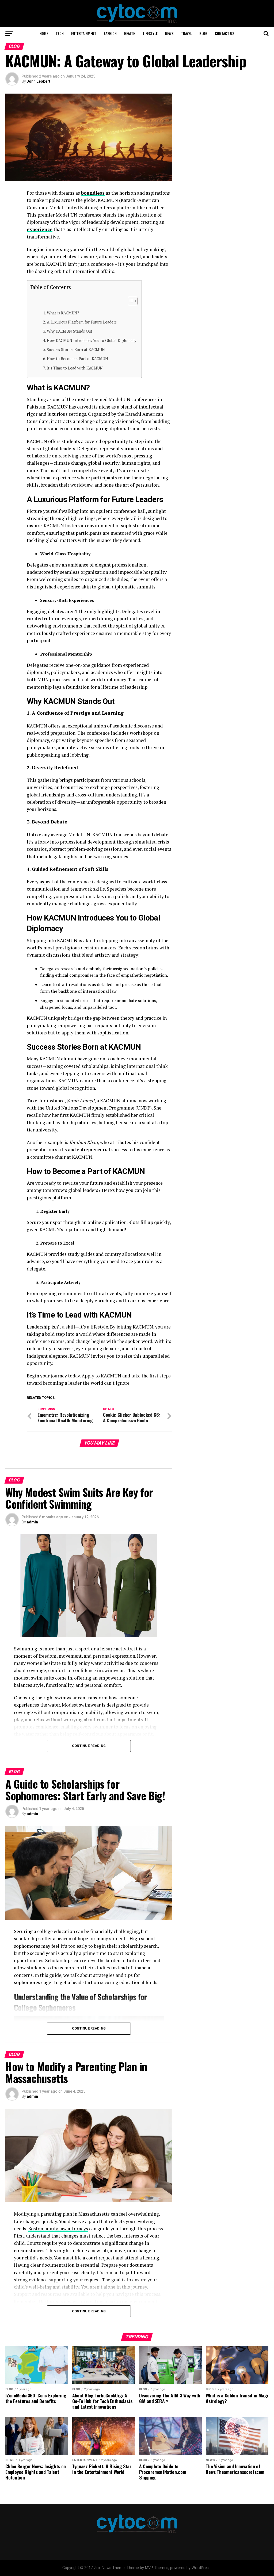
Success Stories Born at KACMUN (76, 350)
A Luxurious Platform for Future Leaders (82, 322)
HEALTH (130, 33)
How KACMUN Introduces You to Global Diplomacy (92, 340)
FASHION (110, 33)
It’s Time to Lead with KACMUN (75, 368)
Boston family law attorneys (58, 2229)
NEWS (169, 33)
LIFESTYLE (150, 33)
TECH (60, 33)
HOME (44, 33)
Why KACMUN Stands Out (70, 331)
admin (32, 1522)
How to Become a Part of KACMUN (77, 359)
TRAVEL (186, 33)
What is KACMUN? (63, 313)
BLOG (203, 33)
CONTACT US (224, 33)
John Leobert (39, 81)
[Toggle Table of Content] (130, 301)
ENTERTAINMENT (84, 33)
